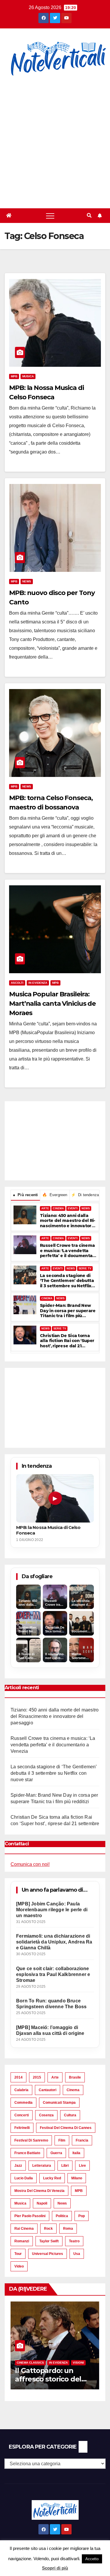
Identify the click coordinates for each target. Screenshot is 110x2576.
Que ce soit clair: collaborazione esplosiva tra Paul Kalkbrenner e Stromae (53, 1974)
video (19, 2266)
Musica (28, 376)
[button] (89, 215)
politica (62, 2216)
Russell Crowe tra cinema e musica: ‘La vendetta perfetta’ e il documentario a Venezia (67, 1251)
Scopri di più (55, 2568)
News (27, 581)
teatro (74, 2241)
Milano (77, 2178)
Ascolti (17, 983)
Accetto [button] (92, 2559)
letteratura (42, 2166)
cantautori (48, 2090)
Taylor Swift (49, 2241)
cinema (73, 2090)
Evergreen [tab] (55, 1195)
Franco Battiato (27, 2153)
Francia (82, 2140)
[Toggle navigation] (50, 216)
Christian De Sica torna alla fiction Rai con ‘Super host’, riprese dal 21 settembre (67, 1341)
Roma (68, 2229)
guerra (56, 2153)
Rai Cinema (24, 2229)
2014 (18, 2077)
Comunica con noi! (30, 1864)
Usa (77, 2254)
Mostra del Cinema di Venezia (39, 2191)
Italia (76, 2153)
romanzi (22, 2241)
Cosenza (46, 2115)
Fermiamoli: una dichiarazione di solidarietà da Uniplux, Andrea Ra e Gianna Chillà (54, 1942)
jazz (18, 2166)
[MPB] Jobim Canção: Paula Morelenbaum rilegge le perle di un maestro (52, 1910)
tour (18, 2254)
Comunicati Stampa (59, 2103)
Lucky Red (52, 2178)
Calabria (21, 2090)
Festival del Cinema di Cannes (66, 2128)
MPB (14, 376)
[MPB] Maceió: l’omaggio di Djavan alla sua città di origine (50, 2030)
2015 (37, 2077)
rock (48, 2229)
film (62, 2140)
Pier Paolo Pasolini (30, 2216)
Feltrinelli (22, 2128)
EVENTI (73, 1208)
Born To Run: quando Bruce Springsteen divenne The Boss (51, 2004)
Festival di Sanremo (31, 2140)
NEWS (86, 1208)
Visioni (78, 2363)
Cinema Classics (30, 2363)
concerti (22, 2115)
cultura (70, 2115)
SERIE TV (85, 1269)
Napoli (42, 2203)
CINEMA (58, 1208)
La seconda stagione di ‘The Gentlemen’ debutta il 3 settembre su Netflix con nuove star (67, 1281)
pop (82, 2216)
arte (55, 2077)
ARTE (45, 1208)
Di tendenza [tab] (85, 1195)
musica (20, 2203)
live (82, 2166)
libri (65, 2166)
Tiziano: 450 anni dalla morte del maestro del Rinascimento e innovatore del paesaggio (68, 1221)
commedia (23, 2103)
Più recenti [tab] (26, 1195)
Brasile (75, 2077)
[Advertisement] (55, 143)
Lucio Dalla (24, 2178)
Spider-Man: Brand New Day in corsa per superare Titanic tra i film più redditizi (68, 1311)
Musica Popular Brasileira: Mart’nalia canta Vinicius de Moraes (52, 1004)
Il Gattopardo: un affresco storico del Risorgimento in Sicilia (53, 2379)
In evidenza (38, 983)
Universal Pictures (48, 2254)
